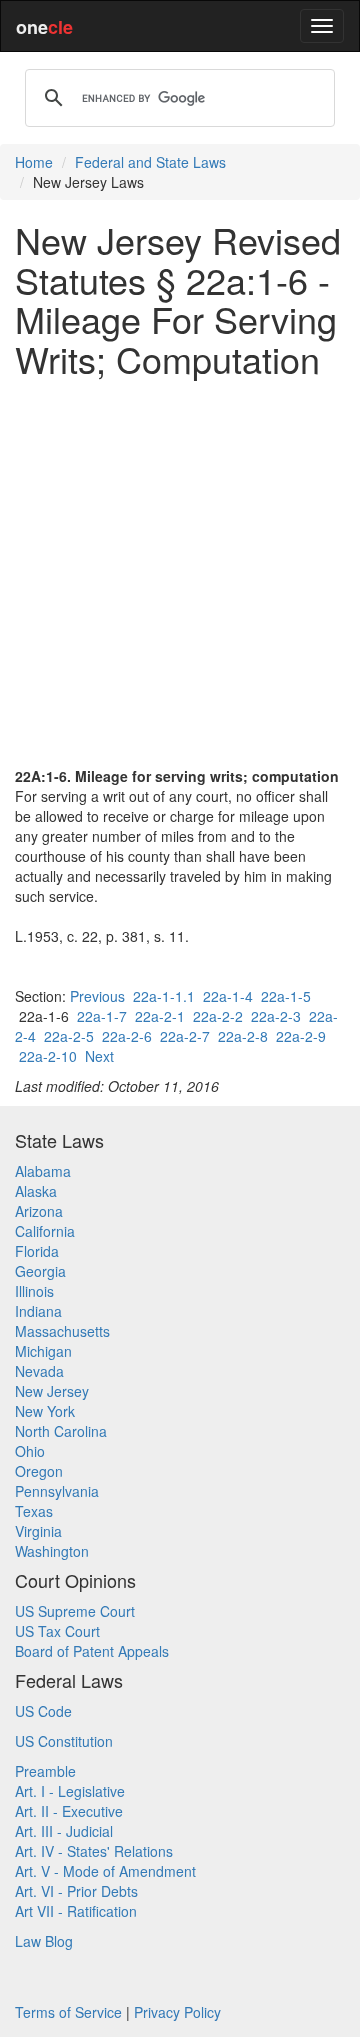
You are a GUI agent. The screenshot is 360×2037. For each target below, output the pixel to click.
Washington (52, 1551)
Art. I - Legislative (70, 1791)
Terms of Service (68, 2012)
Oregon (39, 1471)
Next (99, 1056)
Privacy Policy (177, 2012)
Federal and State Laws (150, 162)
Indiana (38, 1311)
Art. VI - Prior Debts (76, 1891)
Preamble (45, 1771)
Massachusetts (62, 1331)
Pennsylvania (57, 1491)
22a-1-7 (102, 1016)
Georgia (40, 1271)
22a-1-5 (286, 996)
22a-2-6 (127, 1036)
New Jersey (52, 1391)
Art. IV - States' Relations (94, 1851)
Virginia (38, 1531)
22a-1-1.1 (164, 996)
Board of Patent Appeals (92, 1651)
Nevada (39, 1371)
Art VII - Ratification (76, 1911)
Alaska (36, 1191)
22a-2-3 (276, 1016)
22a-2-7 (185, 1036)
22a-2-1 (160, 1016)
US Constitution (64, 1741)
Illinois (34, 1291)
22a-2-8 (243, 1036)
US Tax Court (57, 1631)
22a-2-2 (218, 1016)
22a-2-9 (301, 1036)
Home (34, 162)
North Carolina (61, 1431)
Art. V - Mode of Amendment (105, 1871)
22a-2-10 (48, 1056)
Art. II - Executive (69, 1811)
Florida (37, 1251)
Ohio (30, 1451)
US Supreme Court (75, 1611)
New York (45, 1411)
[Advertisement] (180, 572)
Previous (97, 996)
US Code (43, 1711)
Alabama (43, 1171)
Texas (34, 1511)
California (45, 1231)
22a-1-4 (228, 996)
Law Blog (44, 1941)
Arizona (39, 1211)
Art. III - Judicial (64, 1831)
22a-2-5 (69, 1036)
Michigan (43, 1351)
